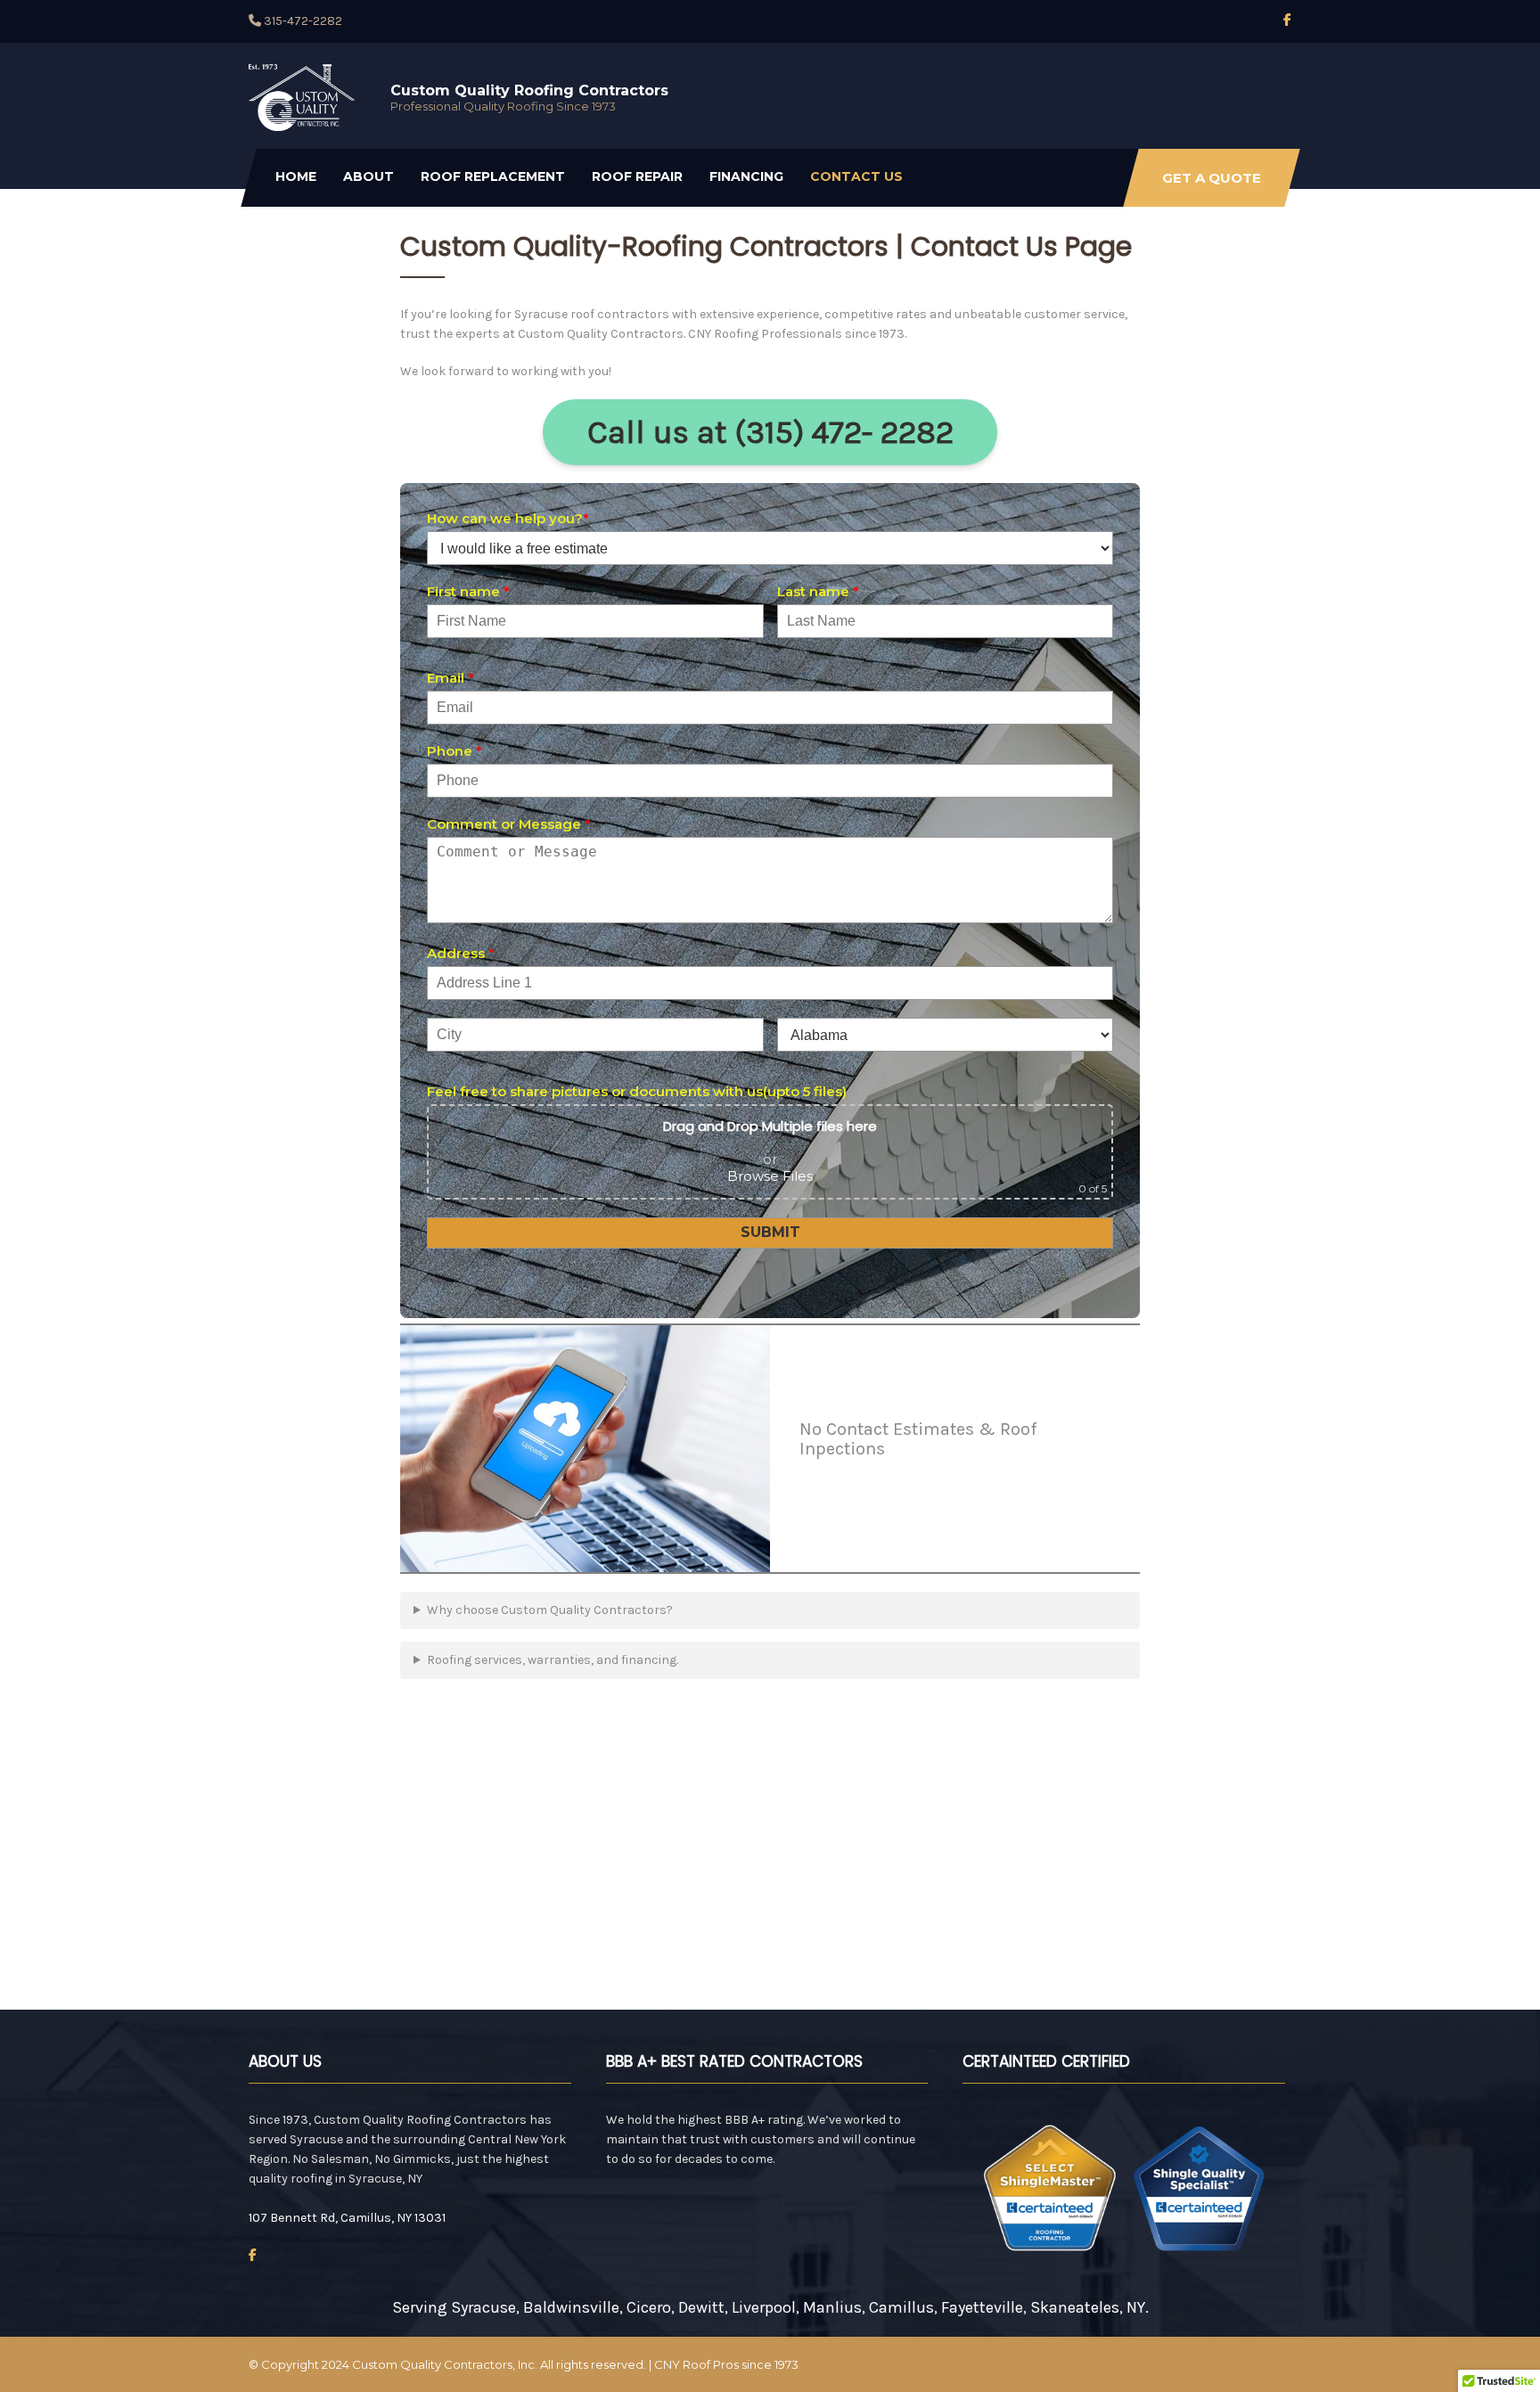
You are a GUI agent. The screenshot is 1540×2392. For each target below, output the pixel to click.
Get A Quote (1212, 178)
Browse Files (770, 1176)
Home (296, 176)
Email (451, 678)
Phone (455, 751)
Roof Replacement (493, 176)
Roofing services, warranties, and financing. (553, 1660)
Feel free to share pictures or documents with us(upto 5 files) (637, 1091)
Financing (746, 176)
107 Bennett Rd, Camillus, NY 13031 (347, 2218)
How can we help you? (508, 518)
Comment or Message (509, 824)
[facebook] (1287, 20)
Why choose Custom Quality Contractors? (550, 1610)
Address (461, 953)
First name (468, 591)
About (369, 176)
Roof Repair (637, 176)
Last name (818, 591)
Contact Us (856, 176)
